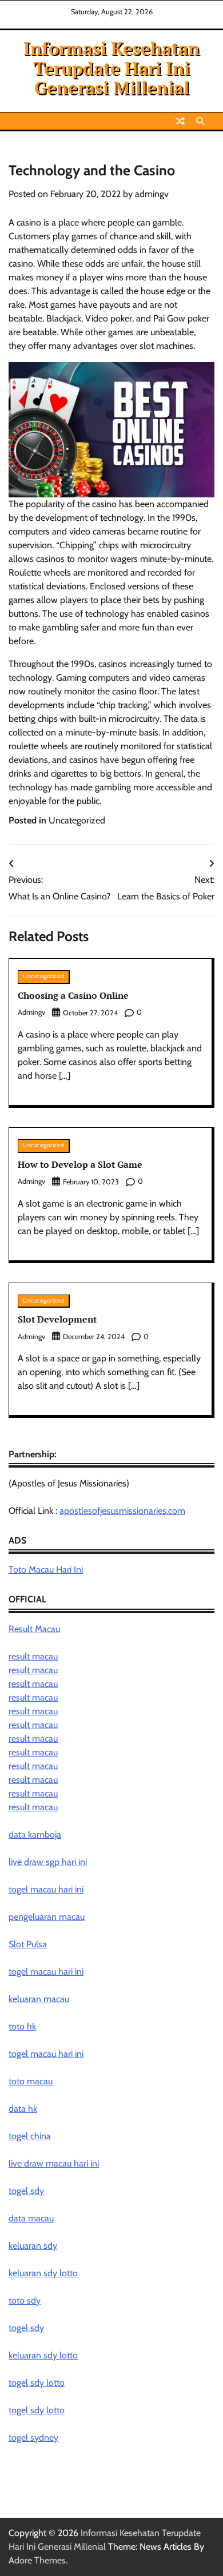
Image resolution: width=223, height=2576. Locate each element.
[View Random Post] (180, 121)
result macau (33, 1656)
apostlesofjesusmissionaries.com (122, 1511)
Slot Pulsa (28, 1944)
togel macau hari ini (46, 1972)
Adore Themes (37, 2560)
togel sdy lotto (37, 2383)
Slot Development (57, 1319)
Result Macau (34, 1629)
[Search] (200, 121)
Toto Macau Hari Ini (46, 1570)
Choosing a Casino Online (73, 995)
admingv (152, 194)
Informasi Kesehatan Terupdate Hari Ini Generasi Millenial (111, 68)
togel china (30, 2136)
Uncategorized (77, 820)
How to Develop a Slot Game (80, 1164)
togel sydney (33, 2438)
